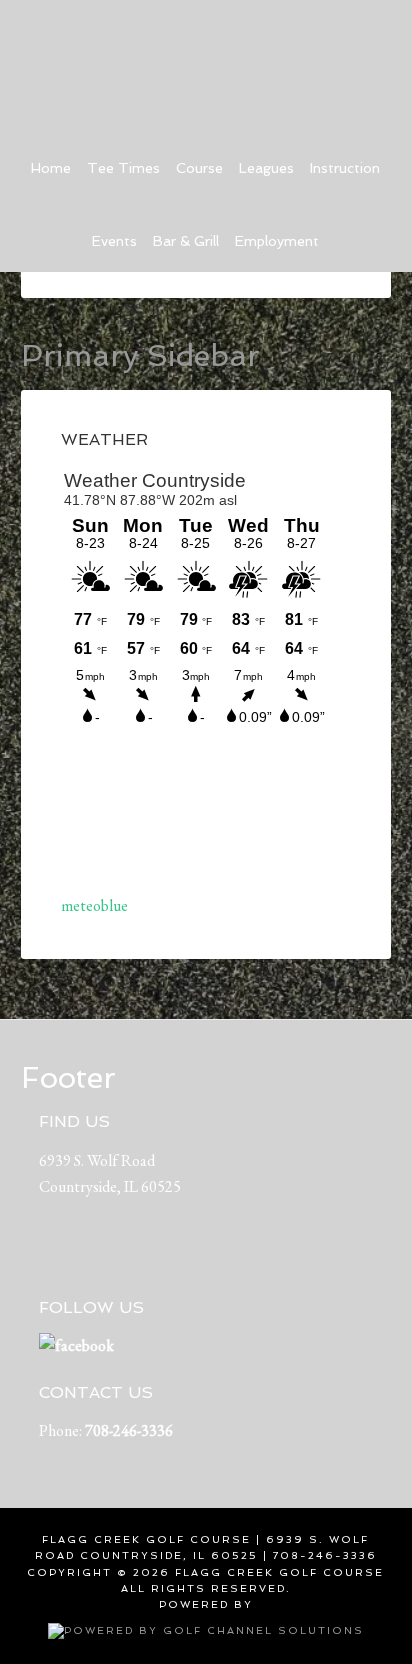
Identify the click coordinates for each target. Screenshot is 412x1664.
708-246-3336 (129, 1430)
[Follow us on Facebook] (76, 1345)
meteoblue (94, 905)
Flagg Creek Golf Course (206, 60)
